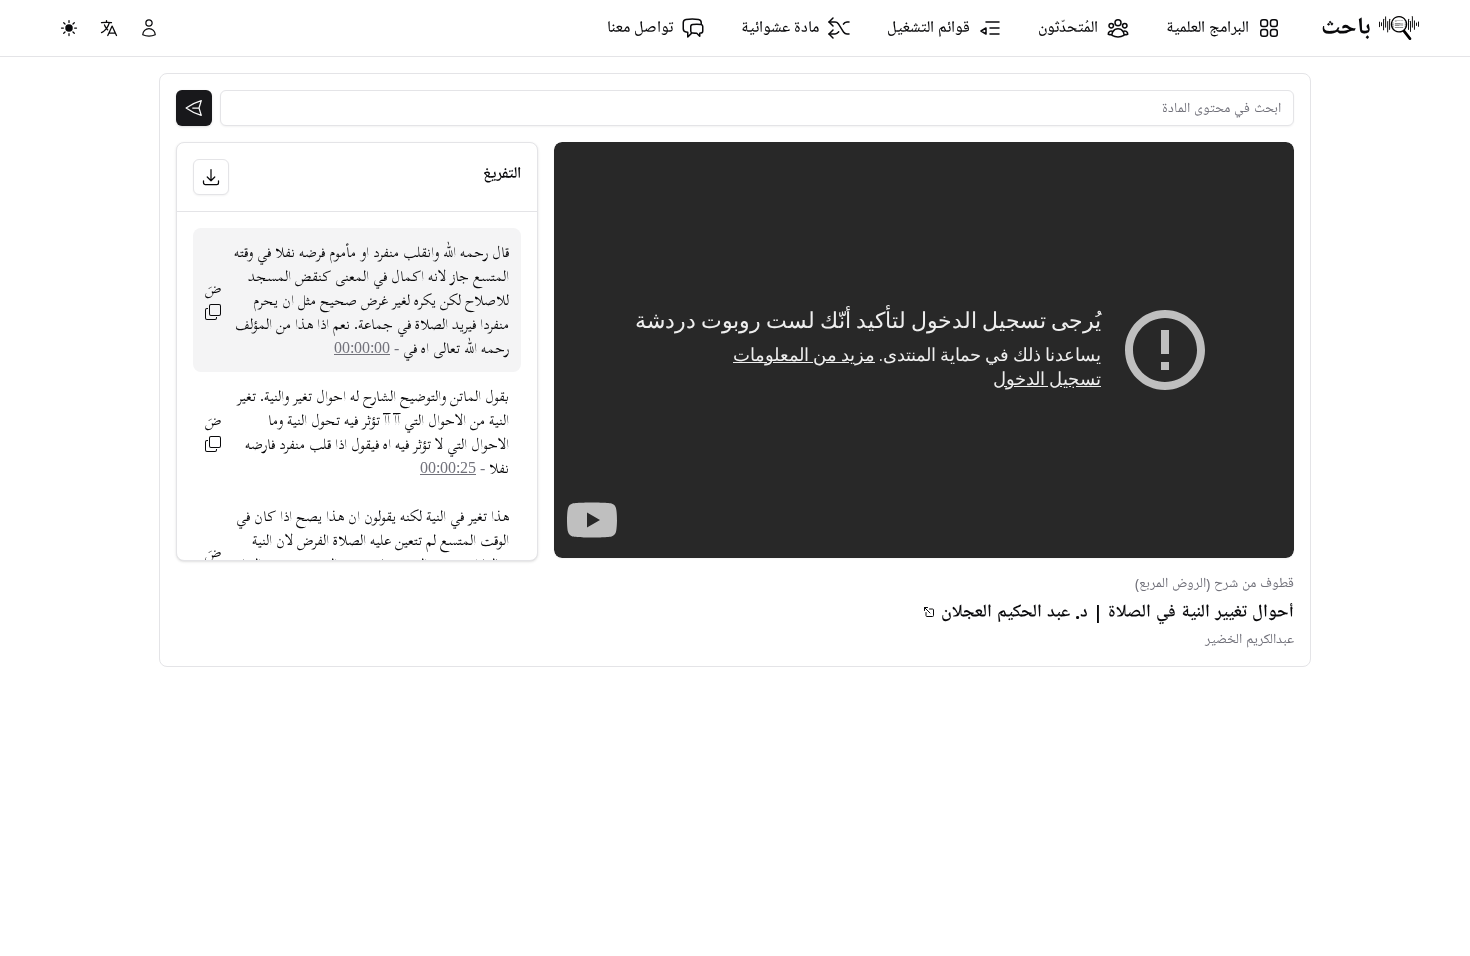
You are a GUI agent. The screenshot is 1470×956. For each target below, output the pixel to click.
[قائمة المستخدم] (149, 28)
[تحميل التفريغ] (211, 177)
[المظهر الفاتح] (69, 28)
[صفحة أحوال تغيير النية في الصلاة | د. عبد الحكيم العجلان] (929, 612)
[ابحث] (194, 108)
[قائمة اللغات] (109, 28)
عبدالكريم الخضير (1249, 639)
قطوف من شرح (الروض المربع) (1214, 583)
